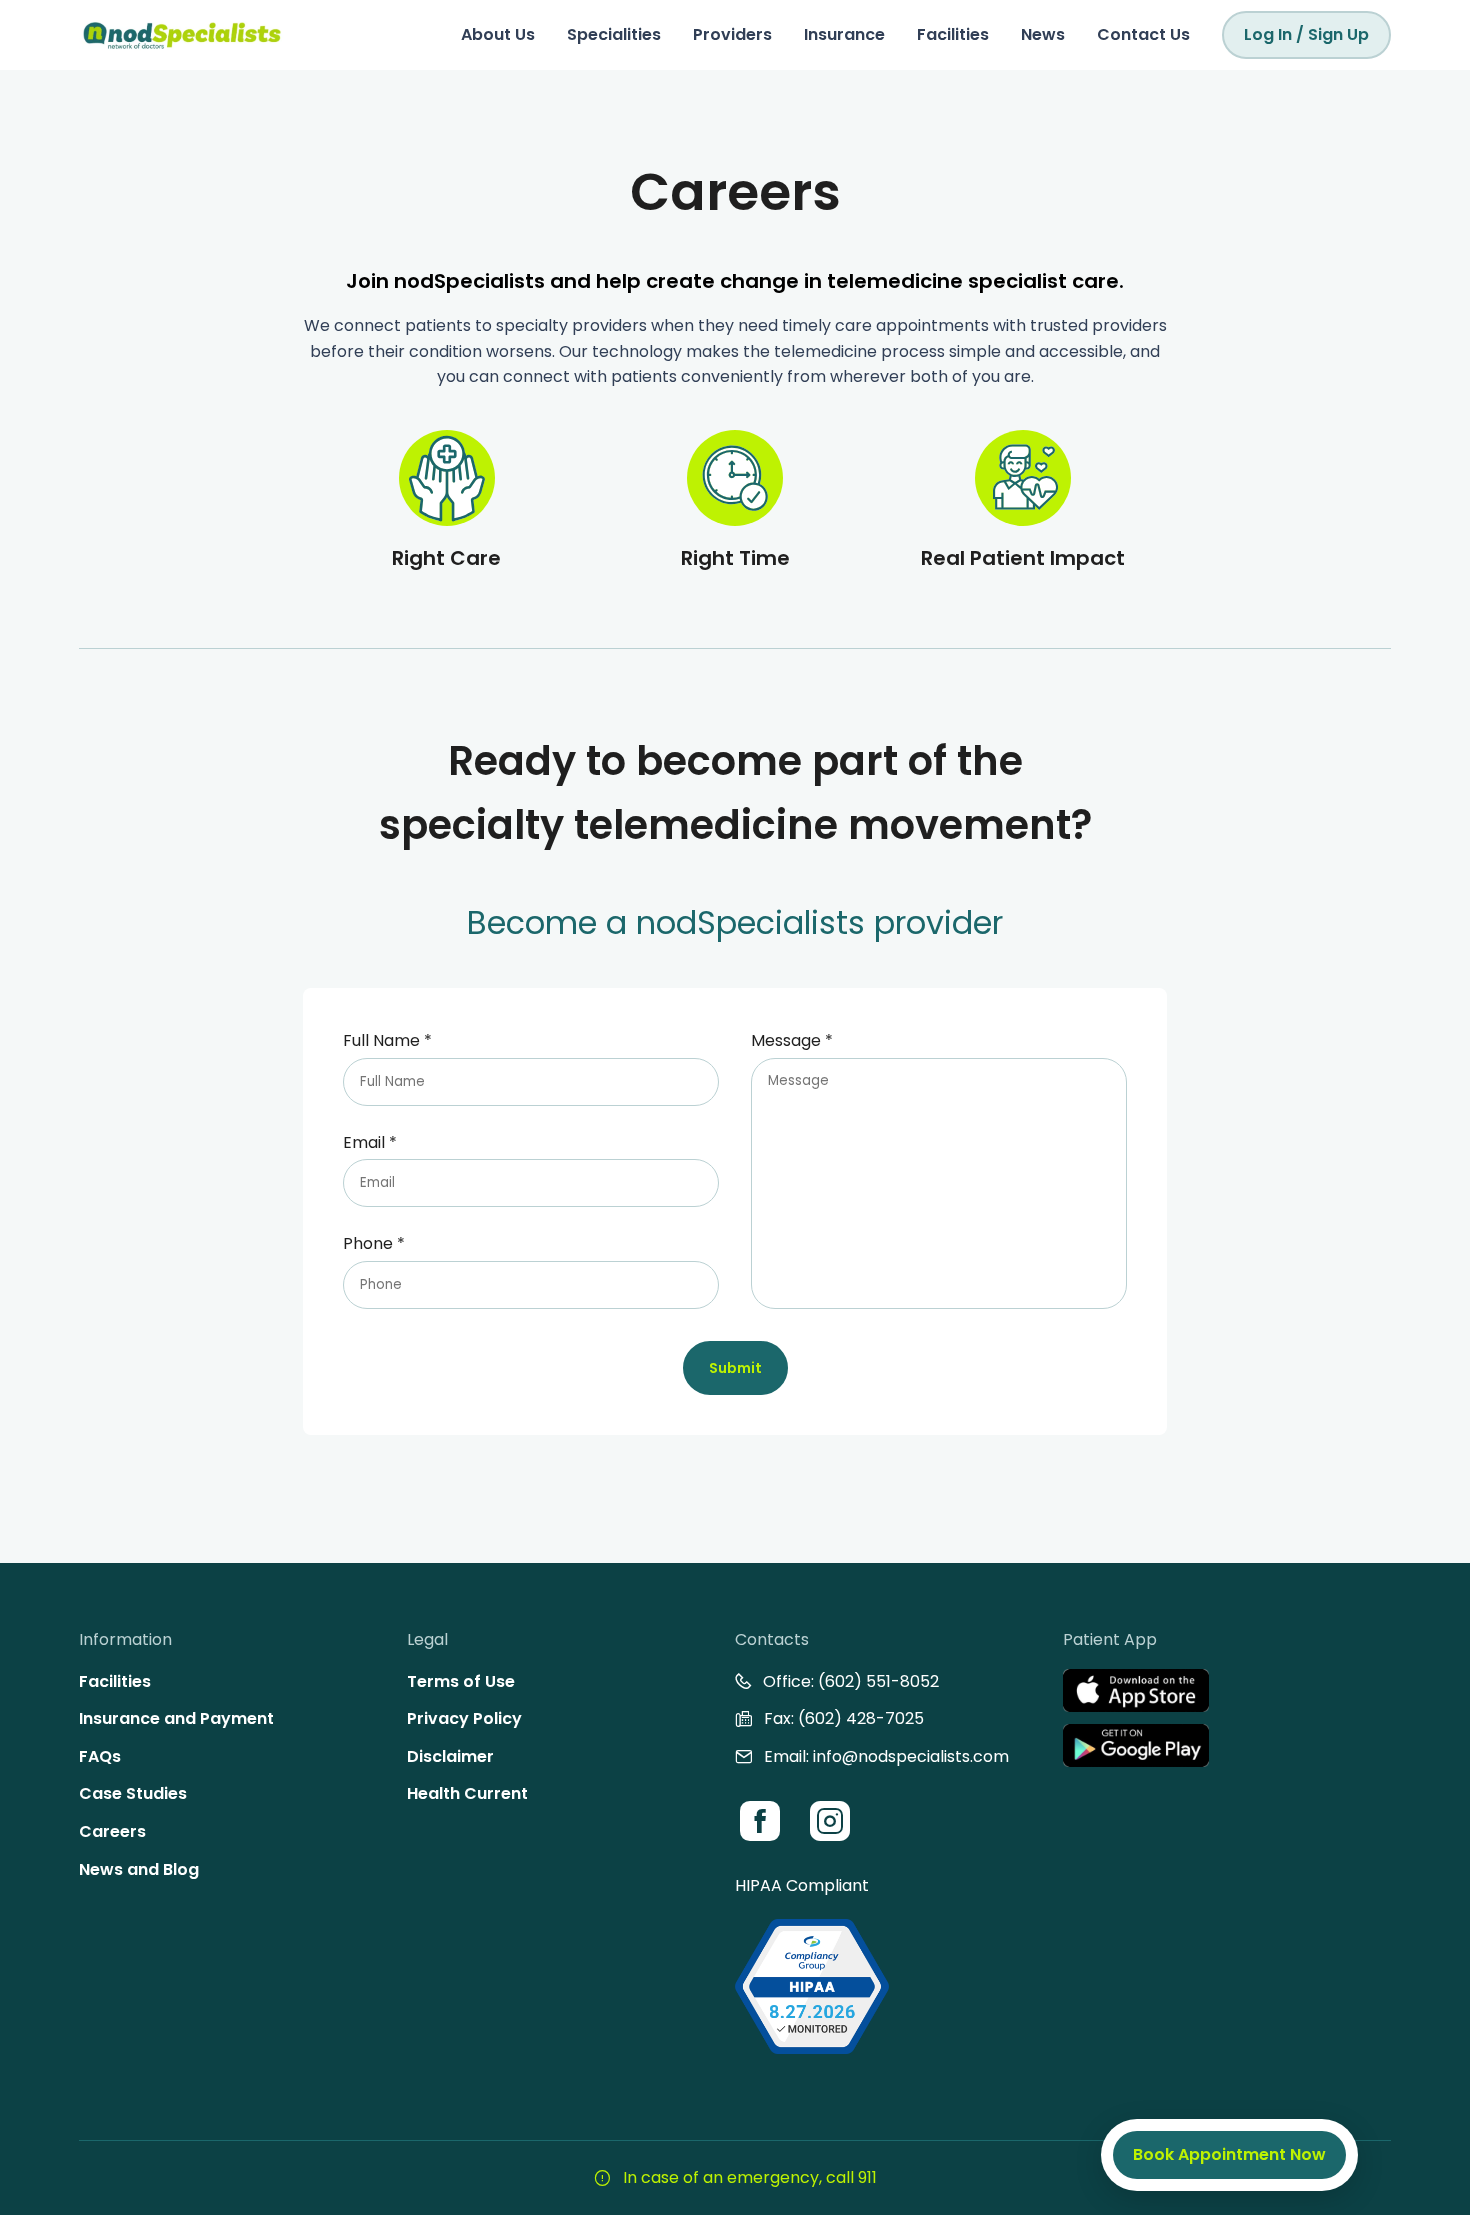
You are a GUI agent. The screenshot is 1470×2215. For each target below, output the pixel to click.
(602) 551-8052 (878, 1681)
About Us (498, 34)
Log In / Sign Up (1306, 34)
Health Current (467, 1793)
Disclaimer (450, 1756)
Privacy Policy (464, 1718)
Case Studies (133, 1793)
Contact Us (1143, 34)
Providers (732, 34)
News (1043, 34)
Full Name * (387, 1040)
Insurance (844, 34)
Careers (112, 1831)
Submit (735, 1368)
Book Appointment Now (1229, 2154)
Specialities (614, 34)
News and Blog (139, 1869)
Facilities (953, 34)
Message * (792, 1040)
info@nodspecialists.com (911, 1756)
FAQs (100, 1756)
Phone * (374, 1243)
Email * (370, 1142)
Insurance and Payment (176, 1718)
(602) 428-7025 (861, 1718)
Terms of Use (461, 1681)
